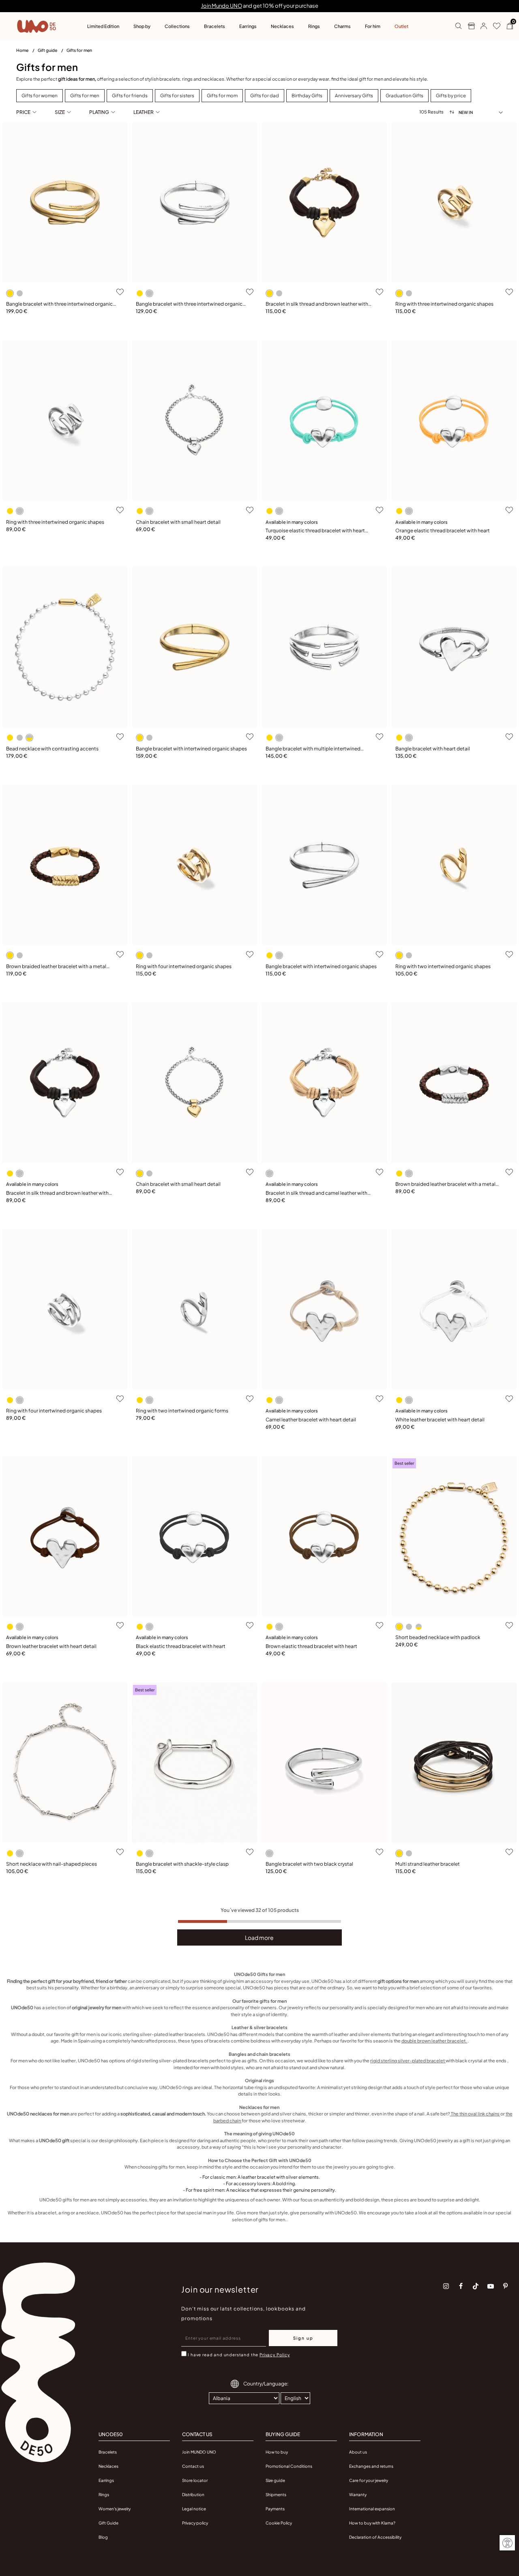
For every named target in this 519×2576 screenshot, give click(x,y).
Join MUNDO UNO (199, 2452)
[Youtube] (491, 2286)
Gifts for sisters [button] (177, 95)
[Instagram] (446, 2286)
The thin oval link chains (475, 2114)
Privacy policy (195, 2523)
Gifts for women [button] (40, 95)
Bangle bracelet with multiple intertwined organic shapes (313, 749)
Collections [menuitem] (177, 26)
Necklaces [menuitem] (282, 26)
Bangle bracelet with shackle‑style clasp (182, 1864)
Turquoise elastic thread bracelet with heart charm (315, 531)
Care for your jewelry (369, 2480)
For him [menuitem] (373, 26)
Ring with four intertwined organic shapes (184, 966)
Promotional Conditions (289, 2466)
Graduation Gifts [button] (404, 95)
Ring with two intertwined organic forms (182, 1411)
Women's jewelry (115, 2509)
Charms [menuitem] (342, 26)
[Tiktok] (476, 2286)
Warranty (358, 2495)
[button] (481, 26)
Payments (275, 2509)
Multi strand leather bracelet (428, 1864)
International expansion (372, 2509)
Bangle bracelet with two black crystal (309, 1864)
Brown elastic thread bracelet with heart (311, 1646)
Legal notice (194, 2509)
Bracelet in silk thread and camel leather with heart (316, 1193)
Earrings (106, 2480)
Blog (103, 2537)
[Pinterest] (506, 2286)
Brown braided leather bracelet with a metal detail (56, 967)
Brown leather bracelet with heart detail (51, 1646)
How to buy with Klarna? (372, 2523)
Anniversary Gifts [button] (354, 95)
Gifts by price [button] (451, 95)
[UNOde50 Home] (36, 26)
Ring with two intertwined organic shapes (443, 966)
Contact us (193, 2466)
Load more (259, 1937)
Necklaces (108, 2466)
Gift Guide (108, 2523)
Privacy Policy (275, 2355)
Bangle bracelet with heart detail (433, 749)
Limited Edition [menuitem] (103, 26)
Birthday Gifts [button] (307, 95)
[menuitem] (27, 52)
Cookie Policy (279, 2523)
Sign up (303, 2338)
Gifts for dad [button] (265, 95)
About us (358, 2452)
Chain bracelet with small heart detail (178, 522)
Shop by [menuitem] (142, 26)
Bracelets (108, 2452)
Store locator (195, 2480)
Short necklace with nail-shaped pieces (51, 1864)
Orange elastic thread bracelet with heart (443, 530)
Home (23, 50)
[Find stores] (468, 26)
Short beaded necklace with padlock (438, 1637)
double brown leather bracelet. (434, 2041)
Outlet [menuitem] (401, 26)
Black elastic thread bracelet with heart (181, 1646)
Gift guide (48, 50)
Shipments (276, 2495)
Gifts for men (79, 50)
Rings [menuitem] (314, 26)
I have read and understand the (239, 2355)
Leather (144, 112)
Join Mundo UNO (222, 6)
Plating (99, 112)
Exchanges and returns (371, 2466)
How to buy (277, 2452)
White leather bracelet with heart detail (440, 1420)
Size (60, 112)
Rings (104, 2495)
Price (23, 112)
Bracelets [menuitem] (214, 26)
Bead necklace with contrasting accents (52, 749)
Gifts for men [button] (85, 95)
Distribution (193, 2495)
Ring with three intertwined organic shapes (444, 304)
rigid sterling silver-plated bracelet (408, 2061)
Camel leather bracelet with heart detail (311, 1420)
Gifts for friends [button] (130, 95)
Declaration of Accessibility (375, 2537)
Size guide (275, 2480)
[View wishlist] (494, 26)
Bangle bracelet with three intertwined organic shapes (59, 304)
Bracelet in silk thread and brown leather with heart (317, 304)
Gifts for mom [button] (222, 95)
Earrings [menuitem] (248, 26)
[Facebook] (461, 2286)
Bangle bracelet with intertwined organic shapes (191, 749)
